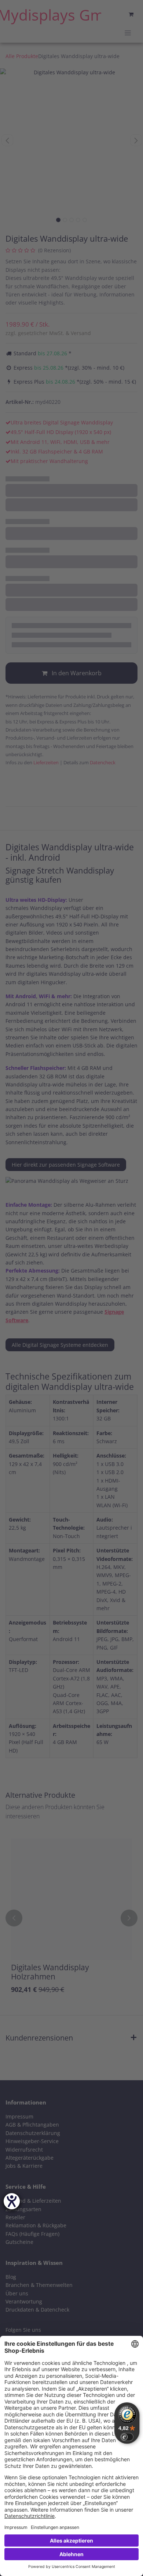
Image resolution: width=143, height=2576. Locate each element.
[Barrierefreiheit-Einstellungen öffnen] (12, 2201)
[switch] (127, 2437)
